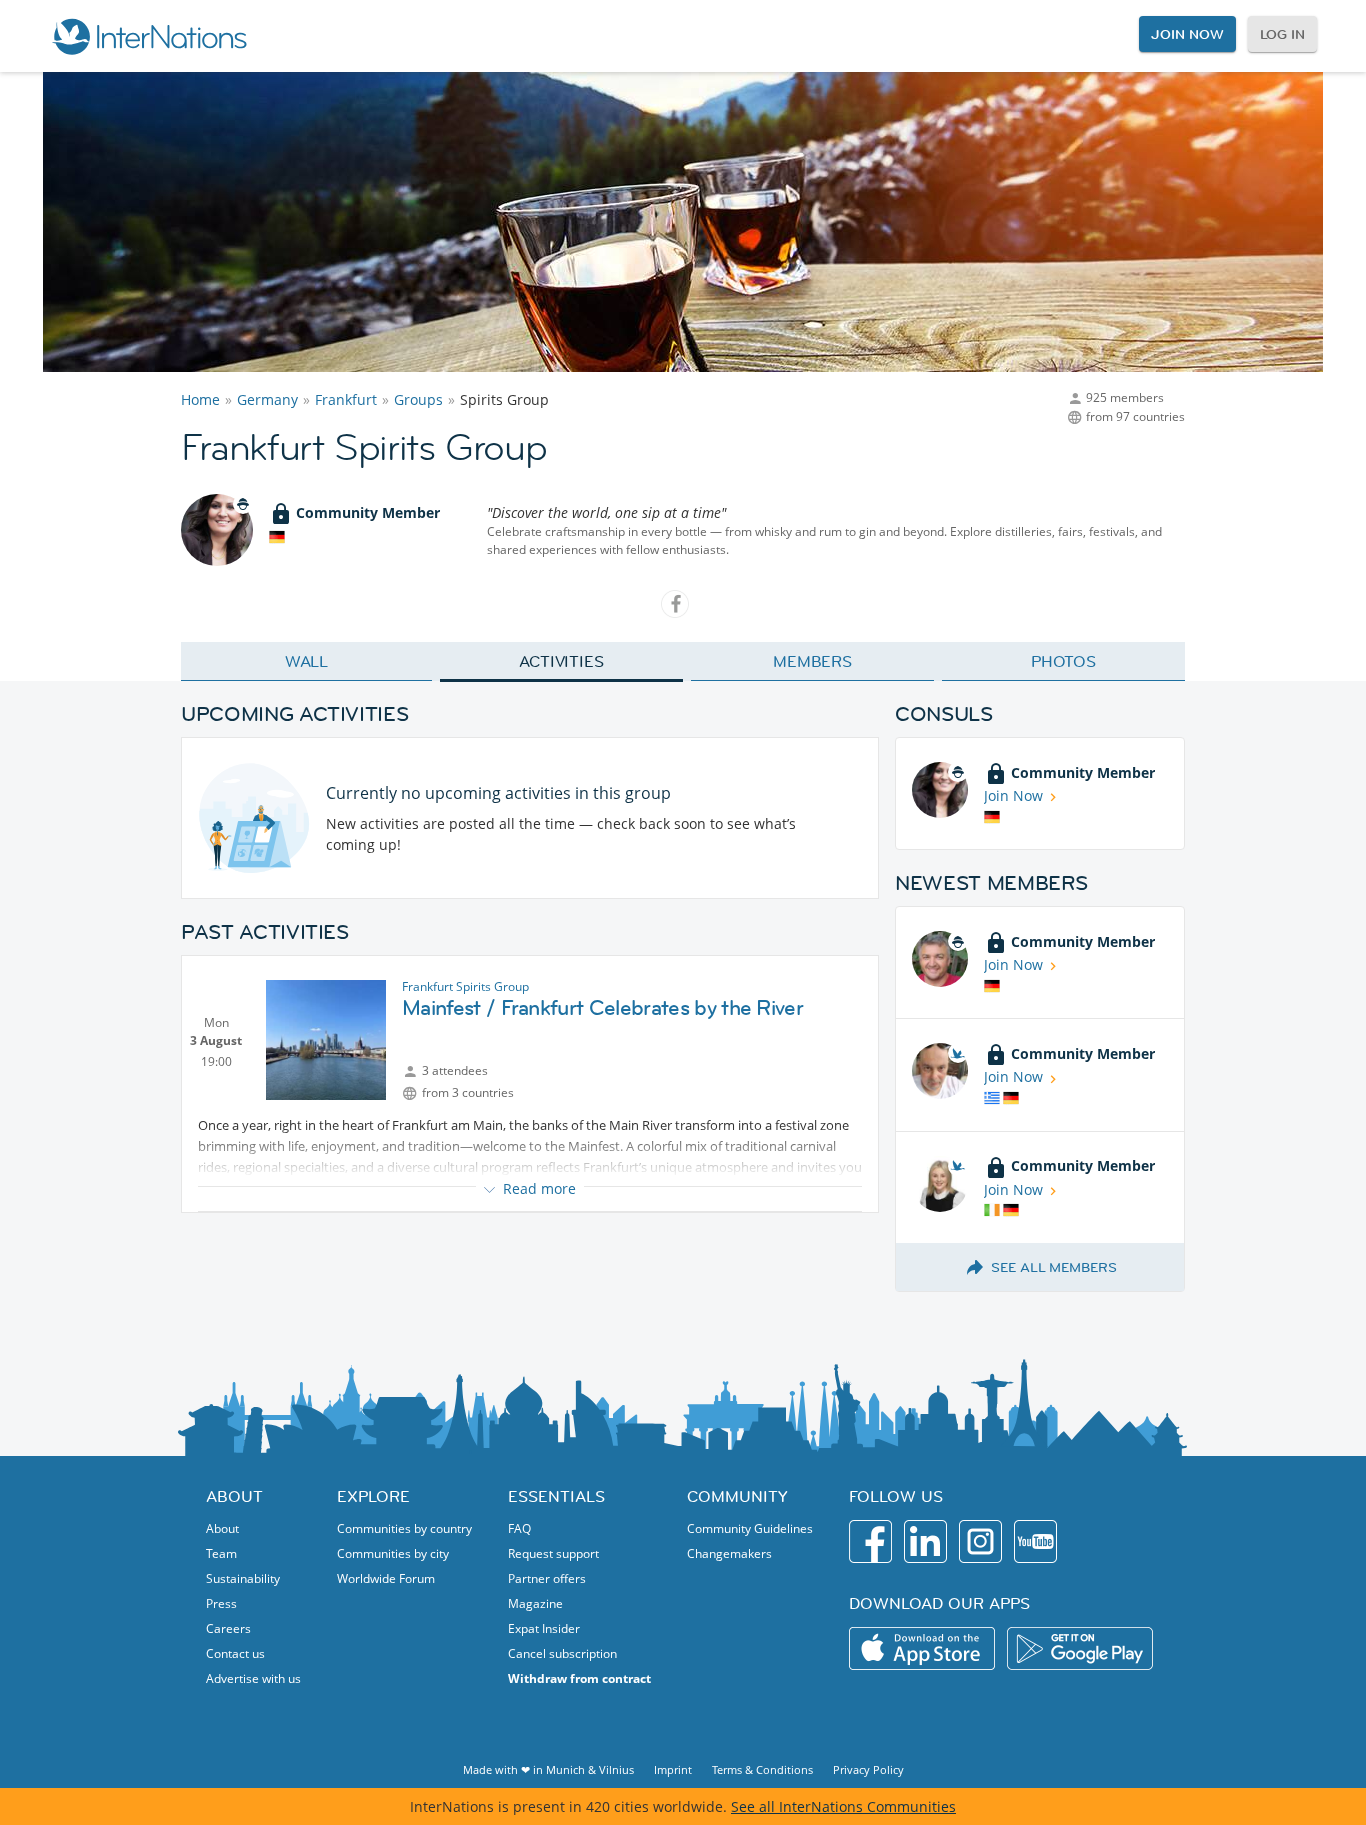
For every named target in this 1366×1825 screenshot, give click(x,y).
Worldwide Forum (386, 1578)
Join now (1187, 34)
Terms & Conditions (762, 1769)
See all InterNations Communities (843, 1806)
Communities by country (404, 1528)
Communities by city (393, 1553)
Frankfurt (346, 399)
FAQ (519, 1528)
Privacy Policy (868, 1769)
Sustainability (243, 1578)
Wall (307, 661)
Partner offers (547, 1578)
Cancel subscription (562, 1653)
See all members (1054, 1267)
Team (221, 1553)
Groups (418, 399)
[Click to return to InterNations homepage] (149, 36)
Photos (1063, 661)
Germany (267, 399)
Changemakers (729, 1553)
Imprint (673, 1769)
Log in (1282, 34)
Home (200, 399)
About (222, 1528)
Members (812, 661)
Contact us (235, 1653)
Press (221, 1603)
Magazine (535, 1603)
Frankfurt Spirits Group (465, 986)
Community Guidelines (750, 1528)
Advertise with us (253, 1678)
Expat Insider (544, 1628)
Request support (553, 1553)
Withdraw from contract (579, 1678)
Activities (561, 661)
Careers (228, 1628)
